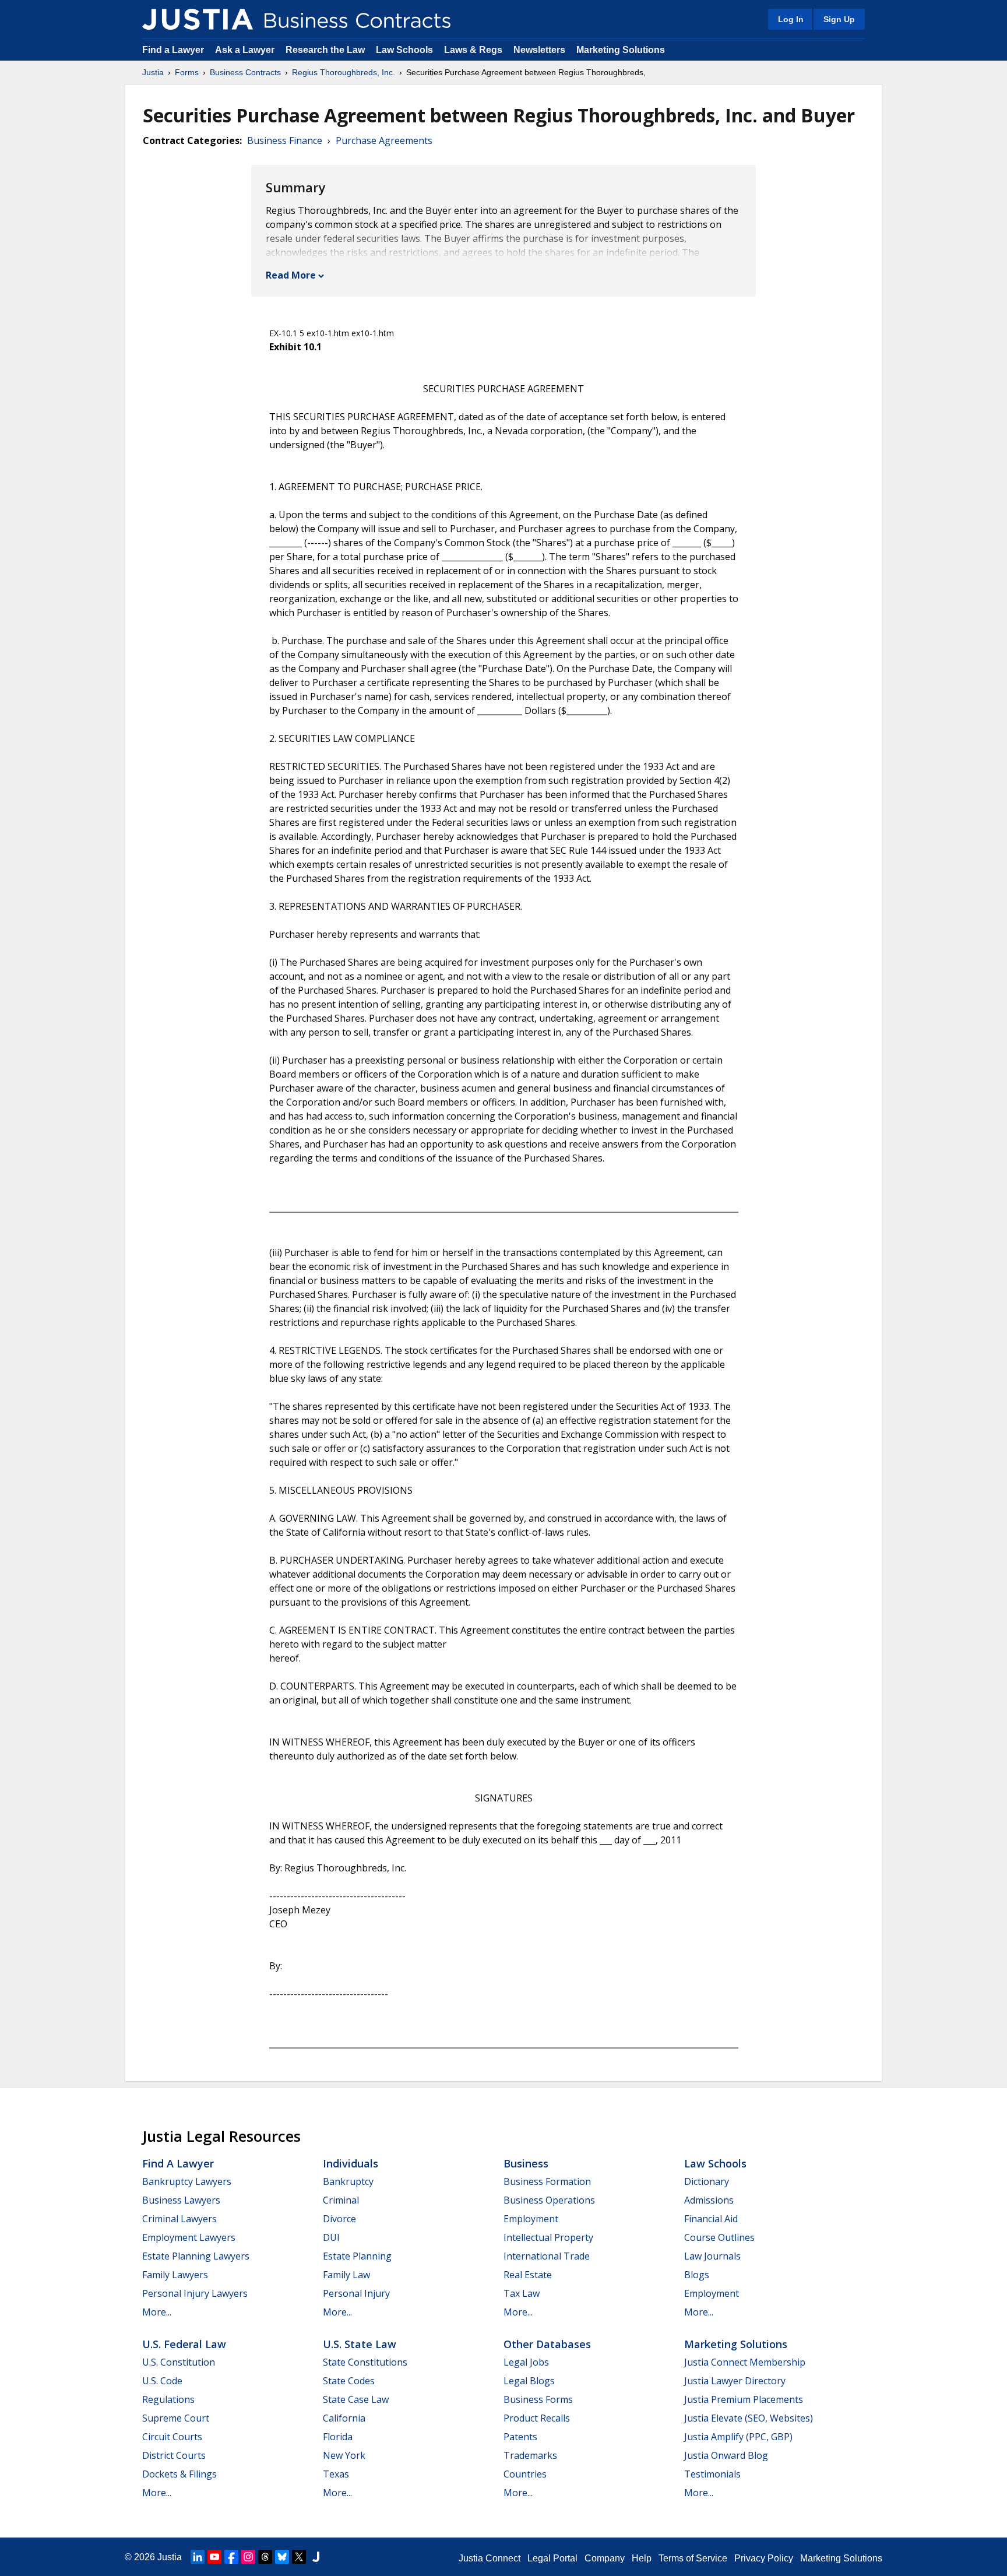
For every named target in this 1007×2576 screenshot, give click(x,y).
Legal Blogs (529, 2381)
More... (157, 2312)
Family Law (346, 2275)
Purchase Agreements (384, 140)
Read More (291, 275)
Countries (525, 2474)
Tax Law (522, 2293)
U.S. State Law (360, 2344)
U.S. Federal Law (184, 2344)
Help (642, 2558)
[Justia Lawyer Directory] (316, 2557)
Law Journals (712, 2256)
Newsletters (539, 50)
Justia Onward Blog (726, 2455)
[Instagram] (248, 2557)
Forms (187, 72)
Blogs (697, 2275)
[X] (299, 2557)
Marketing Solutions (621, 50)
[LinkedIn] (198, 2557)
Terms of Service (693, 2558)
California (344, 2418)
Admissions (709, 2200)
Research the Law (325, 50)
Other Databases (547, 2344)
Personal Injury (356, 2293)
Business (526, 2163)
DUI (331, 2237)
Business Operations (549, 2200)
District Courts (174, 2455)
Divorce (339, 2219)
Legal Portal (552, 2558)
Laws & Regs (473, 50)
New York (344, 2455)
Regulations (168, 2399)
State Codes (349, 2381)
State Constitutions (365, 2362)
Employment (531, 2219)
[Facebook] (231, 2557)
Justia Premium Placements (744, 2399)
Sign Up (839, 19)
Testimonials (712, 2474)
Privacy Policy (764, 2558)
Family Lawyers (175, 2275)
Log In (791, 19)
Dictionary (707, 2181)
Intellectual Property (548, 2237)
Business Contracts (245, 72)
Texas (336, 2474)
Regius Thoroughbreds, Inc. (344, 72)
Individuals (351, 2163)
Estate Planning (357, 2256)
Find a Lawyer (173, 50)
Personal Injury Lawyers (195, 2293)
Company (605, 2558)
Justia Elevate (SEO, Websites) (749, 2418)
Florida (338, 2437)
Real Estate (528, 2275)
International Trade (547, 2256)
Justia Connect (490, 2558)
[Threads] (265, 2557)
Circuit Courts (172, 2437)
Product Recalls (537, 2418)
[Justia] (198, 19)
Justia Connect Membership (745, 2362)
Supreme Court (176, 2418)
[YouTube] (214, 2557)
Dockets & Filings (179, 2474)
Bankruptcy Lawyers (187, 2181)
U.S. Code (162, 2381)
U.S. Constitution (179, 2362)
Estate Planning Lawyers (196, 2256)
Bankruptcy (348, 2181)
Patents (520, 2437)
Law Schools (404, 50)
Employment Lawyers (189, 2237)
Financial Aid (711, 2219)
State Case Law (356, 2399)
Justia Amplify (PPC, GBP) (738, 2437)
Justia (153, 72)
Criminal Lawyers (179, 2219)
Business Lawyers (181, 2200)
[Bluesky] (282, 2557)
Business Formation (547, 2181)
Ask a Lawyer (246, 50)
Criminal (341, 2200)
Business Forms (538, 2399)
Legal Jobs (526, 2362)
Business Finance (285, 140)
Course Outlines (719, 2237)
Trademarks (530, 2455)
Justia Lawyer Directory (735, 2381)
